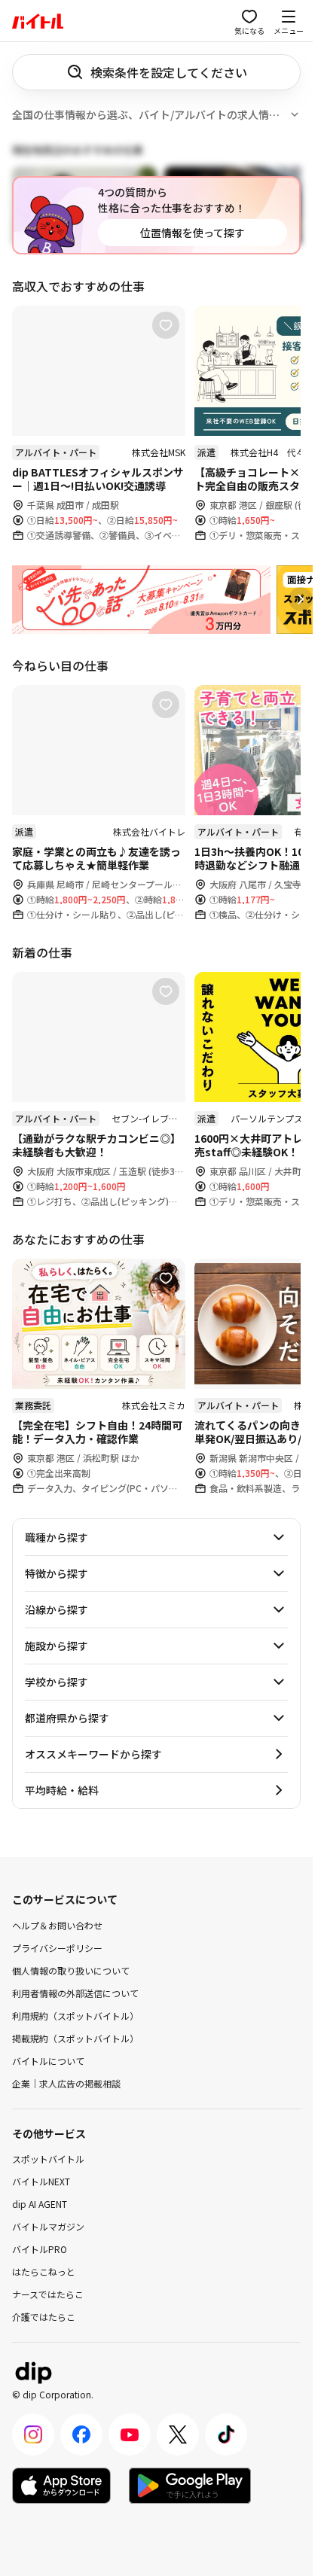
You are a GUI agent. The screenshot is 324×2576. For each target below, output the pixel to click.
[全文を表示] (295, 114)
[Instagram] (33, 2434)
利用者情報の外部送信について (75, 1992)
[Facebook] (81, 2434)
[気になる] (166, 325)
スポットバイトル (48, 2159)
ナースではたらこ (48, 2294)
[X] (178, 2434)
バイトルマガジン (48, 2226)
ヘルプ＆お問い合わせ (57, 1924)
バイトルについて (48, 2060)
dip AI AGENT (40, 2204)
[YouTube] (130, 2434)
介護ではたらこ (44, 2317)
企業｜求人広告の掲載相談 (66, 2083)
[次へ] (301, 599)
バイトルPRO (40, 2249)
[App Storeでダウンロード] (61, 2486)
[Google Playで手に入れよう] (190, 2486)
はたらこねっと (44, 2272)
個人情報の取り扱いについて (71, 1970)
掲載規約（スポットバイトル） (75, 2037)
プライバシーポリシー (57, 1947)
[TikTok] (226, 2434)
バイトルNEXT (41, 2181)
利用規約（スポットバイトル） (75, 2015)
